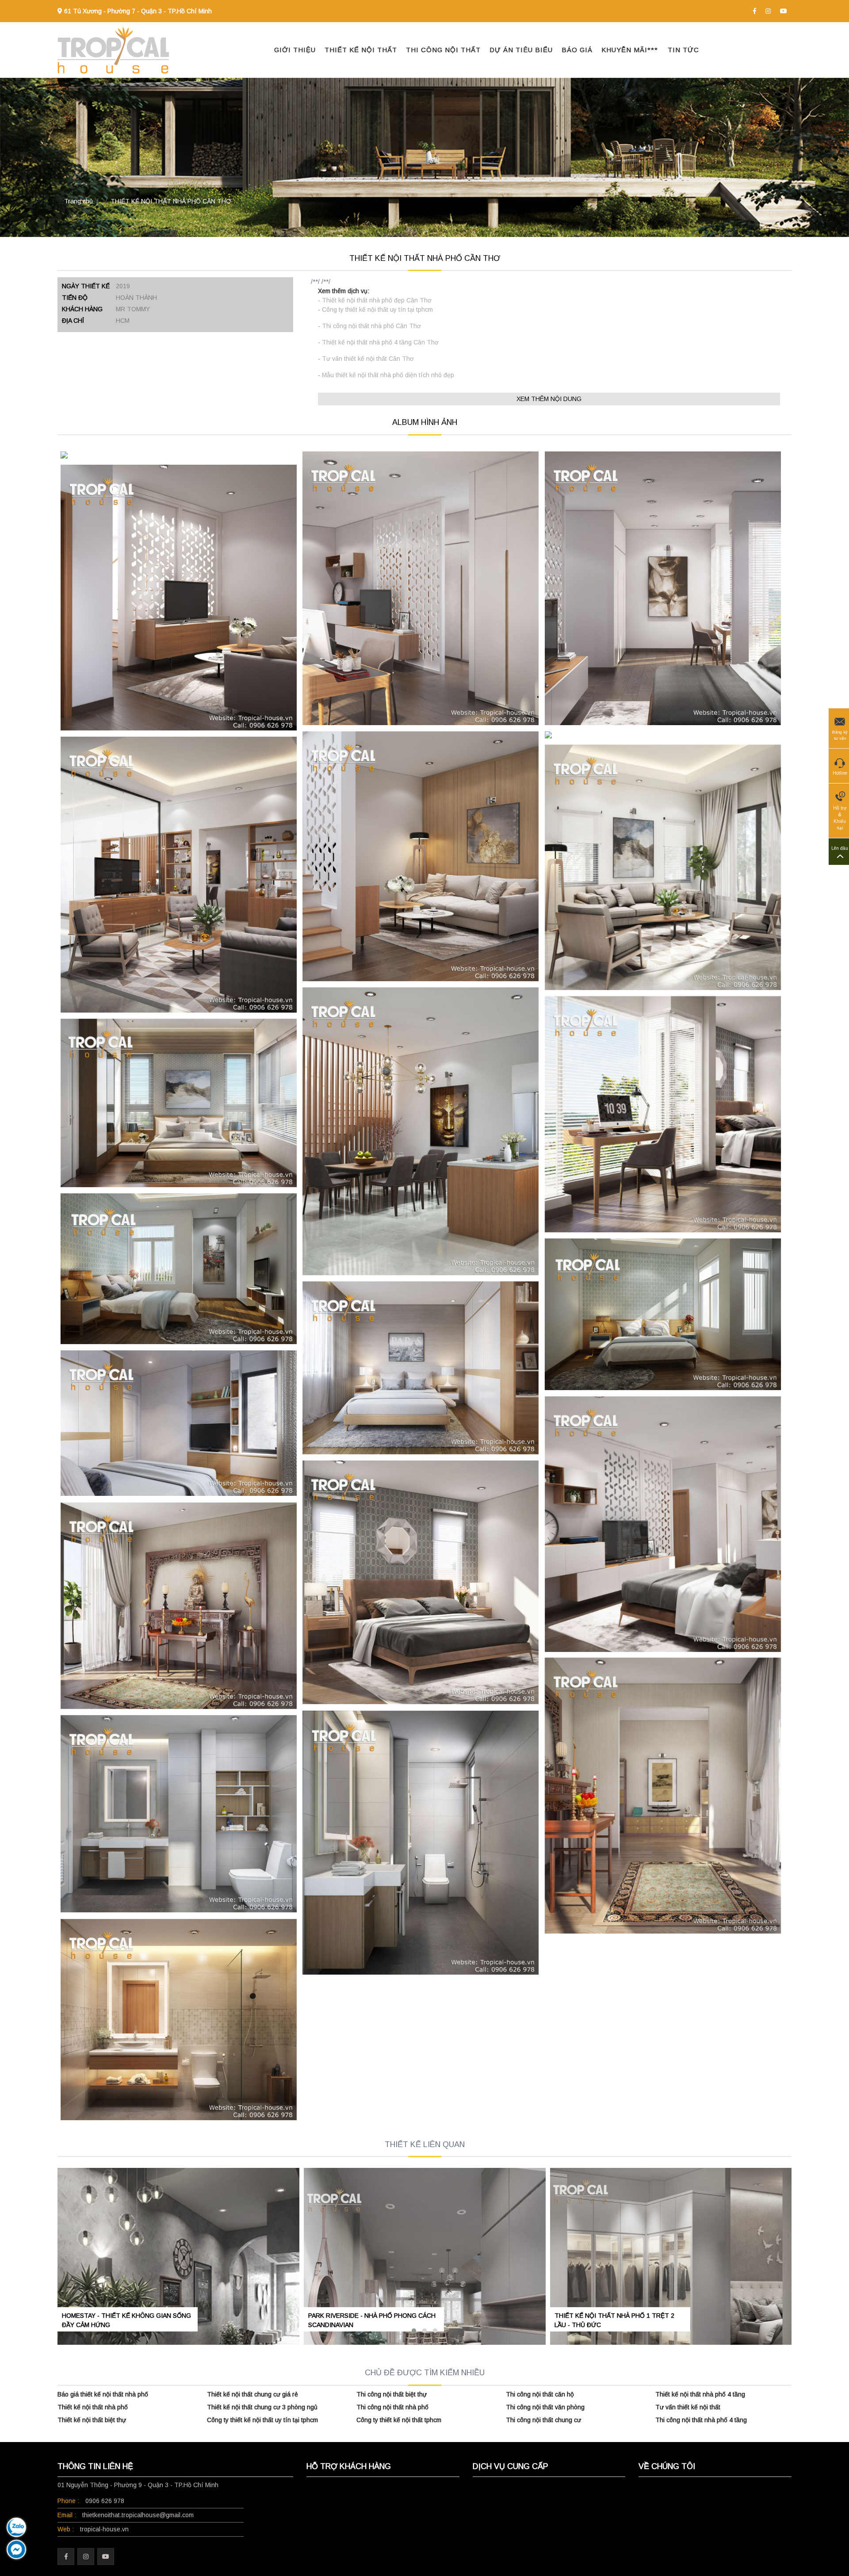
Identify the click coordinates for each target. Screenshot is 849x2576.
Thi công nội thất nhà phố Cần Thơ (371, 326)
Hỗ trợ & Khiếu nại (840, 818)
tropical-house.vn (104, 2529)
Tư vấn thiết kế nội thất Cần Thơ (368, 359)
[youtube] (784, 11)
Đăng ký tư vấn (840, 735)
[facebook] (755, 11)
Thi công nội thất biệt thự (392, 2394)
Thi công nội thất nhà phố (392, 2407)
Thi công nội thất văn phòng (545, 2407)
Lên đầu (840, 848)
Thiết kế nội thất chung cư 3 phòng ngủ (262, 2407)
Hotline (840, 773)
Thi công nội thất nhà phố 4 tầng (701, 2420)
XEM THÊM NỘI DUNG (549, 399)
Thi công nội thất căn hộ (540, 2394)
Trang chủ (78, 201)
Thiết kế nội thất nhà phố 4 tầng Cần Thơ (380, 342)
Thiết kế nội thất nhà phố (93, 2407)
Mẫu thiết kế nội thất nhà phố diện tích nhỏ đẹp (388, 375)
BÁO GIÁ (577, 50)
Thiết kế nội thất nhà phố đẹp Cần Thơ (377, 300)
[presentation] (61, 2236)
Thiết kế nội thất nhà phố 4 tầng (700, 2394)
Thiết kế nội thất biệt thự (92, 2420)
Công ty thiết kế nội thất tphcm (399, 2420)
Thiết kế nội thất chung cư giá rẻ (252, 2394)
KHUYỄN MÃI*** (630, 50)
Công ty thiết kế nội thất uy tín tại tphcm (377, 310)
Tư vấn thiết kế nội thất (688, 2407)
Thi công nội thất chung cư (543, 2420)
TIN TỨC (683, 50)
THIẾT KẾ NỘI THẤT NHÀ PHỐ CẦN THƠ (171, 201)
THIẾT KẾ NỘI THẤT (361, 50)
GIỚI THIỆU (295, 50)
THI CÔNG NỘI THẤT (443, 50)
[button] (414, 2331)
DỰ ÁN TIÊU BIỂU (521, 50)
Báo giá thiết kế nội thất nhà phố (103, 2394)
